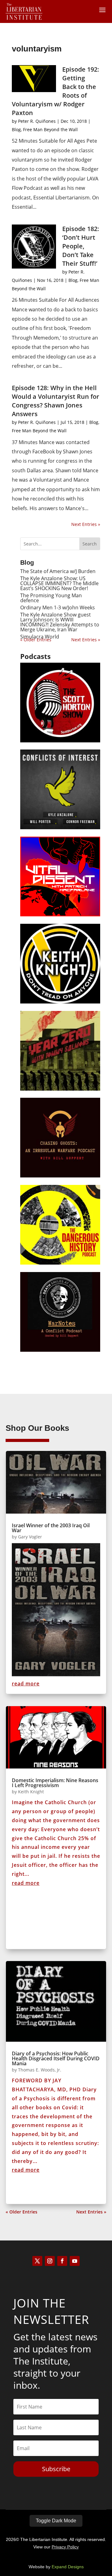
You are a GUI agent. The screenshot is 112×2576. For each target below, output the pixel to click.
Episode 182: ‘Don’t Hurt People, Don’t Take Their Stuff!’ (81, 246)
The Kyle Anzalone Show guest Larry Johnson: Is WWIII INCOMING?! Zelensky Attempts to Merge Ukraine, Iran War (60, 622)
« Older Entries (21, 2212)
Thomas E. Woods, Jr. (40, 2070)
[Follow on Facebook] (62, 2261)
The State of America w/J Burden (58, 571)
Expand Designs (68, 2567)
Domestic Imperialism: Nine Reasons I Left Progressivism (55, 1783)
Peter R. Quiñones (37, 121)
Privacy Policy (65, 2547)
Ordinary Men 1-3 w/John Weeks (58, 607)
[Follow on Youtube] (75, 2261)
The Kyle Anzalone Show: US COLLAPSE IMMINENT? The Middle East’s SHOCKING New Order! (59, 583)
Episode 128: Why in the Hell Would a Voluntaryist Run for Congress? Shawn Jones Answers (56, 401)
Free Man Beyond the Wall (50, 129)
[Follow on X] (37, 2261)
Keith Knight (31, 1792)
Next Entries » (86, 524)
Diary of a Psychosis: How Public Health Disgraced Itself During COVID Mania (56, 2058)
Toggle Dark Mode (56, 2521)
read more (26, 1684)
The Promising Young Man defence (51, 598)
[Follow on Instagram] (50, 2261)
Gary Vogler (30, 1537)
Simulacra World (40, 637)
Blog (16, 129)
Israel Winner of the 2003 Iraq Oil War (51, 1528)
